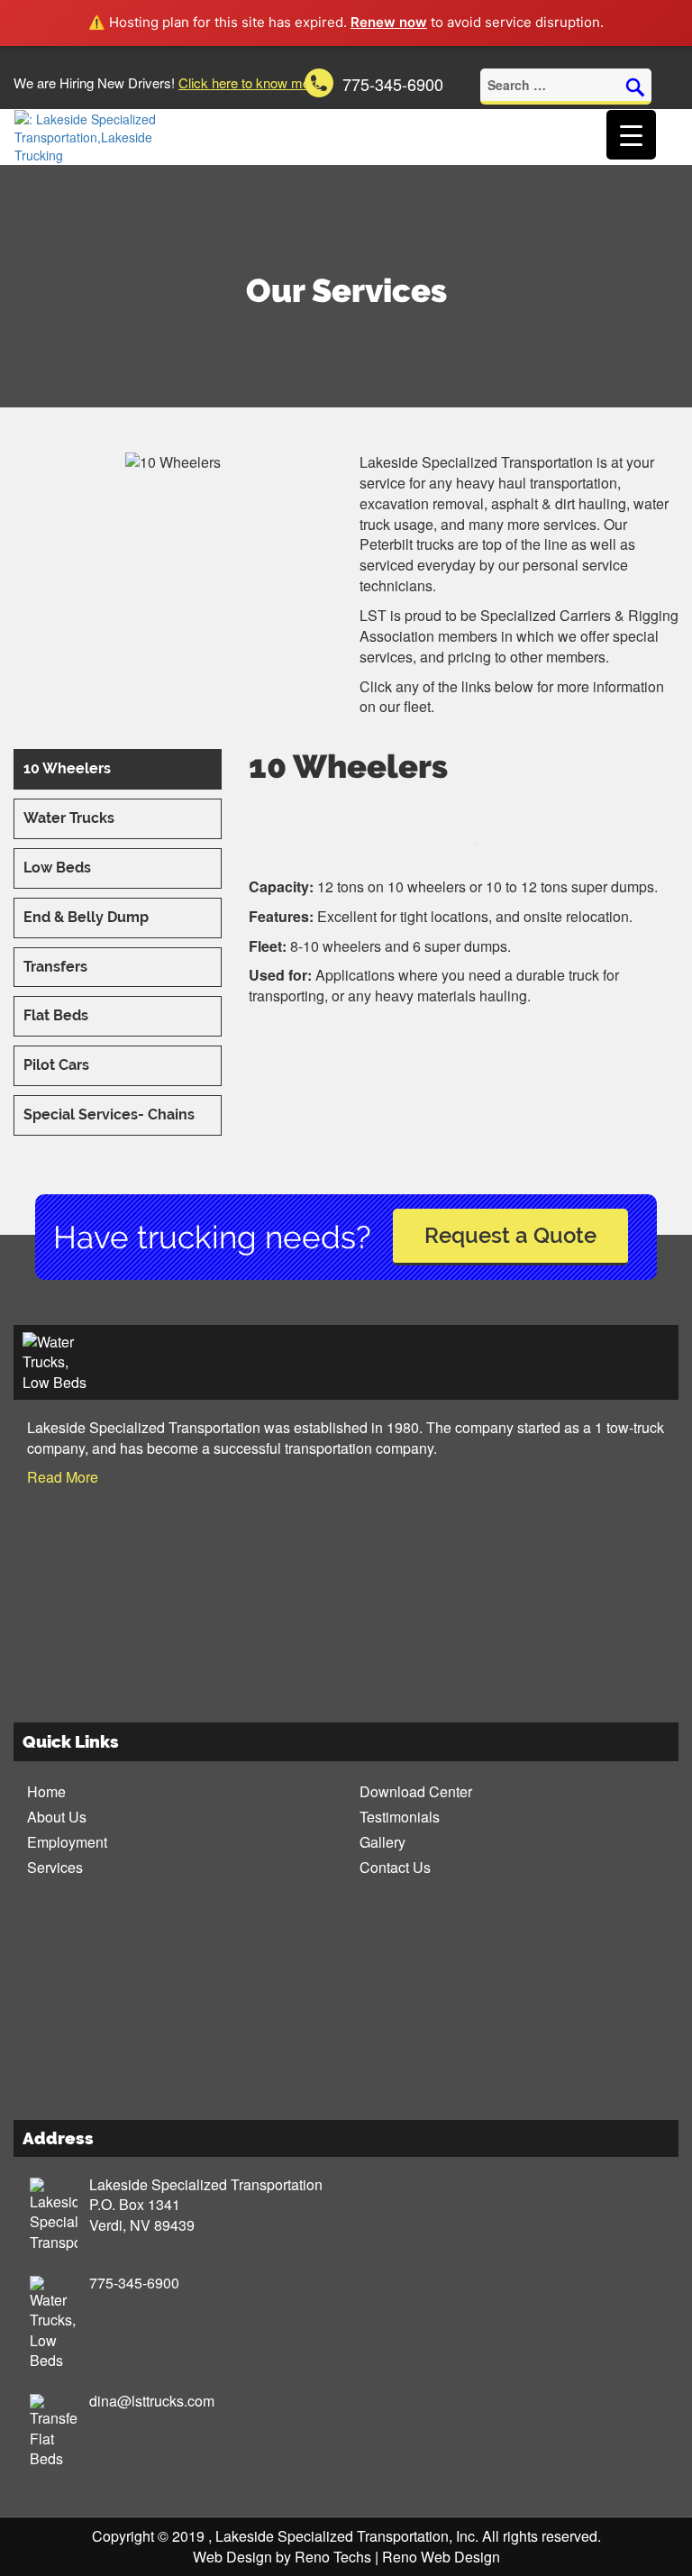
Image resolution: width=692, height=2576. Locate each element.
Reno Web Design (441, 2557)
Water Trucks (69, 818)
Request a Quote (510, 1235)
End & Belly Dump (86, 917)
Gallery (382, 1842)
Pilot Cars (56, 1065)
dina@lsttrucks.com (152, 2401)
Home (46, 1791)
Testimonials (400, 1817)
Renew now (389, 22)
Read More (63, 1477)
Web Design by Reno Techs (282, 2557)
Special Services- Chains (109, 1114)
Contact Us (395, 1867)
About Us (57, 1817)
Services (55, 1867)
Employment (67, 1842)
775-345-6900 (134, 2283)
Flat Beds (56, 1015)
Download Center (416, 1791)
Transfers (55, 967)
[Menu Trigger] (631, 135)
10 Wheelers (67, 768)
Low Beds (57, 868)
